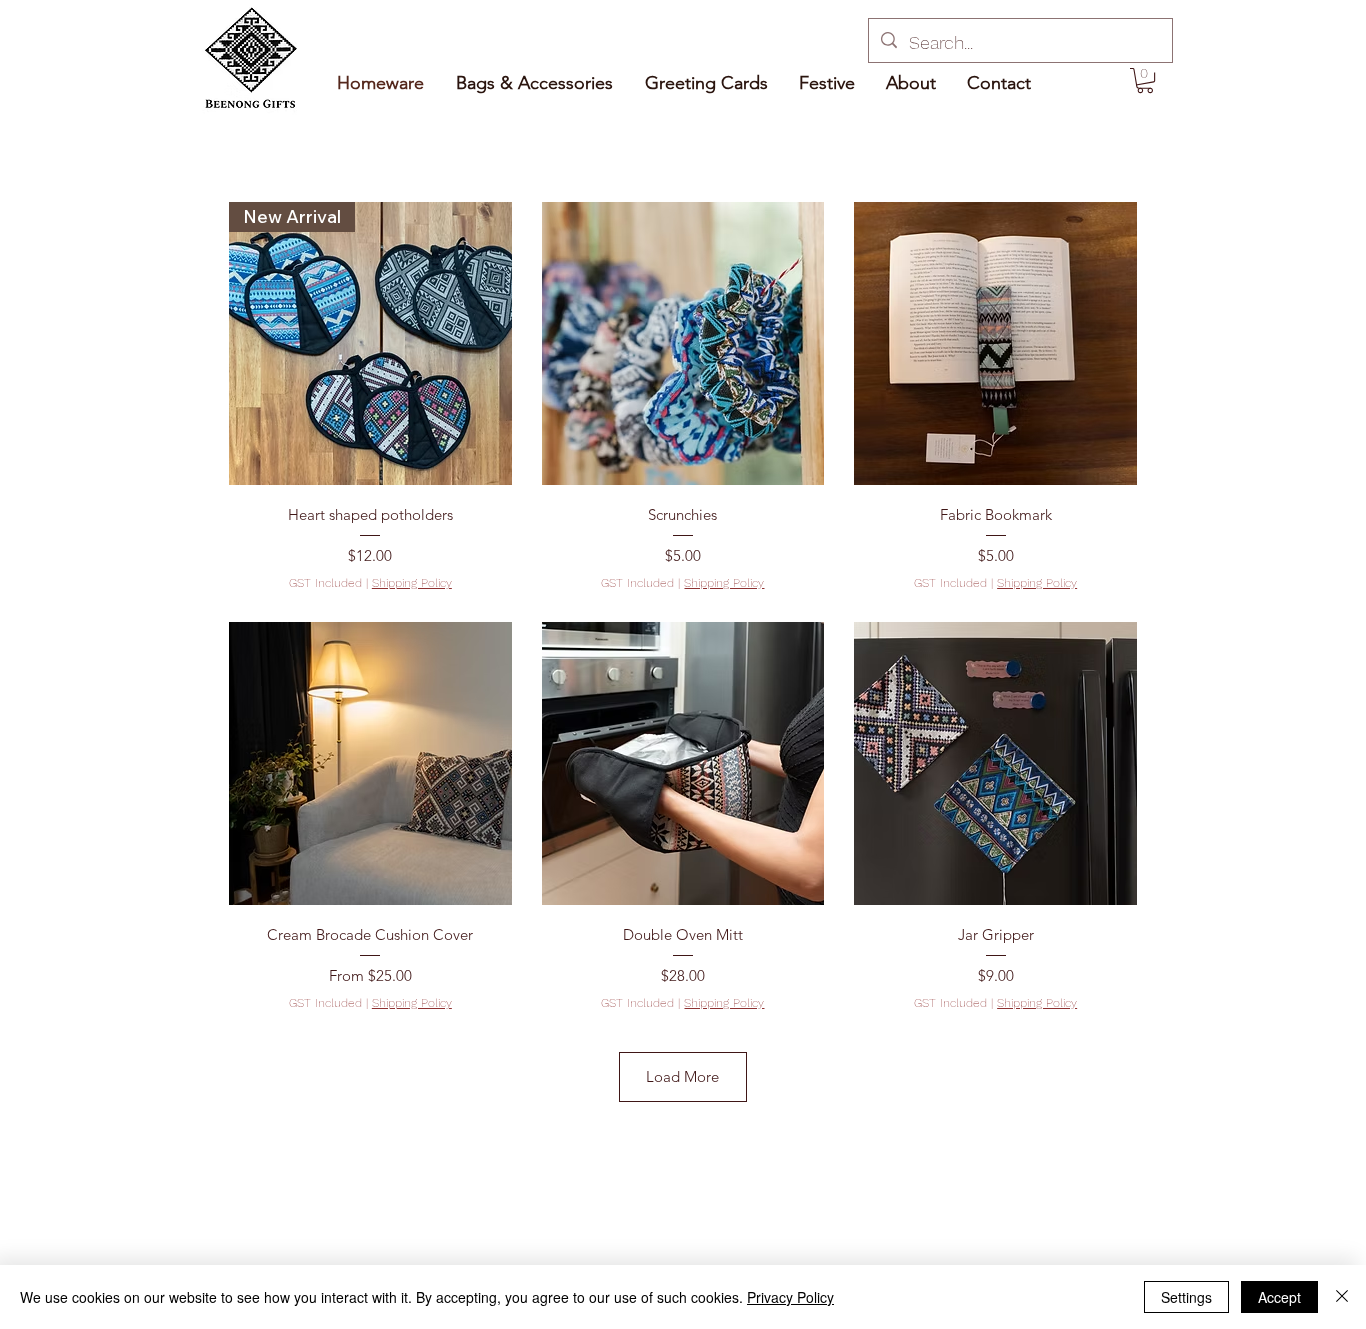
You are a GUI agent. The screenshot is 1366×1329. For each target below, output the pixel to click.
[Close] (1342, 1297)
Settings (1186, 1297)
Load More (682, 1076)
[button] (1145, 80)
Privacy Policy (790, 1297)
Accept (1279, 1297)
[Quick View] (683, 343)
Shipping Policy (412, 583)
